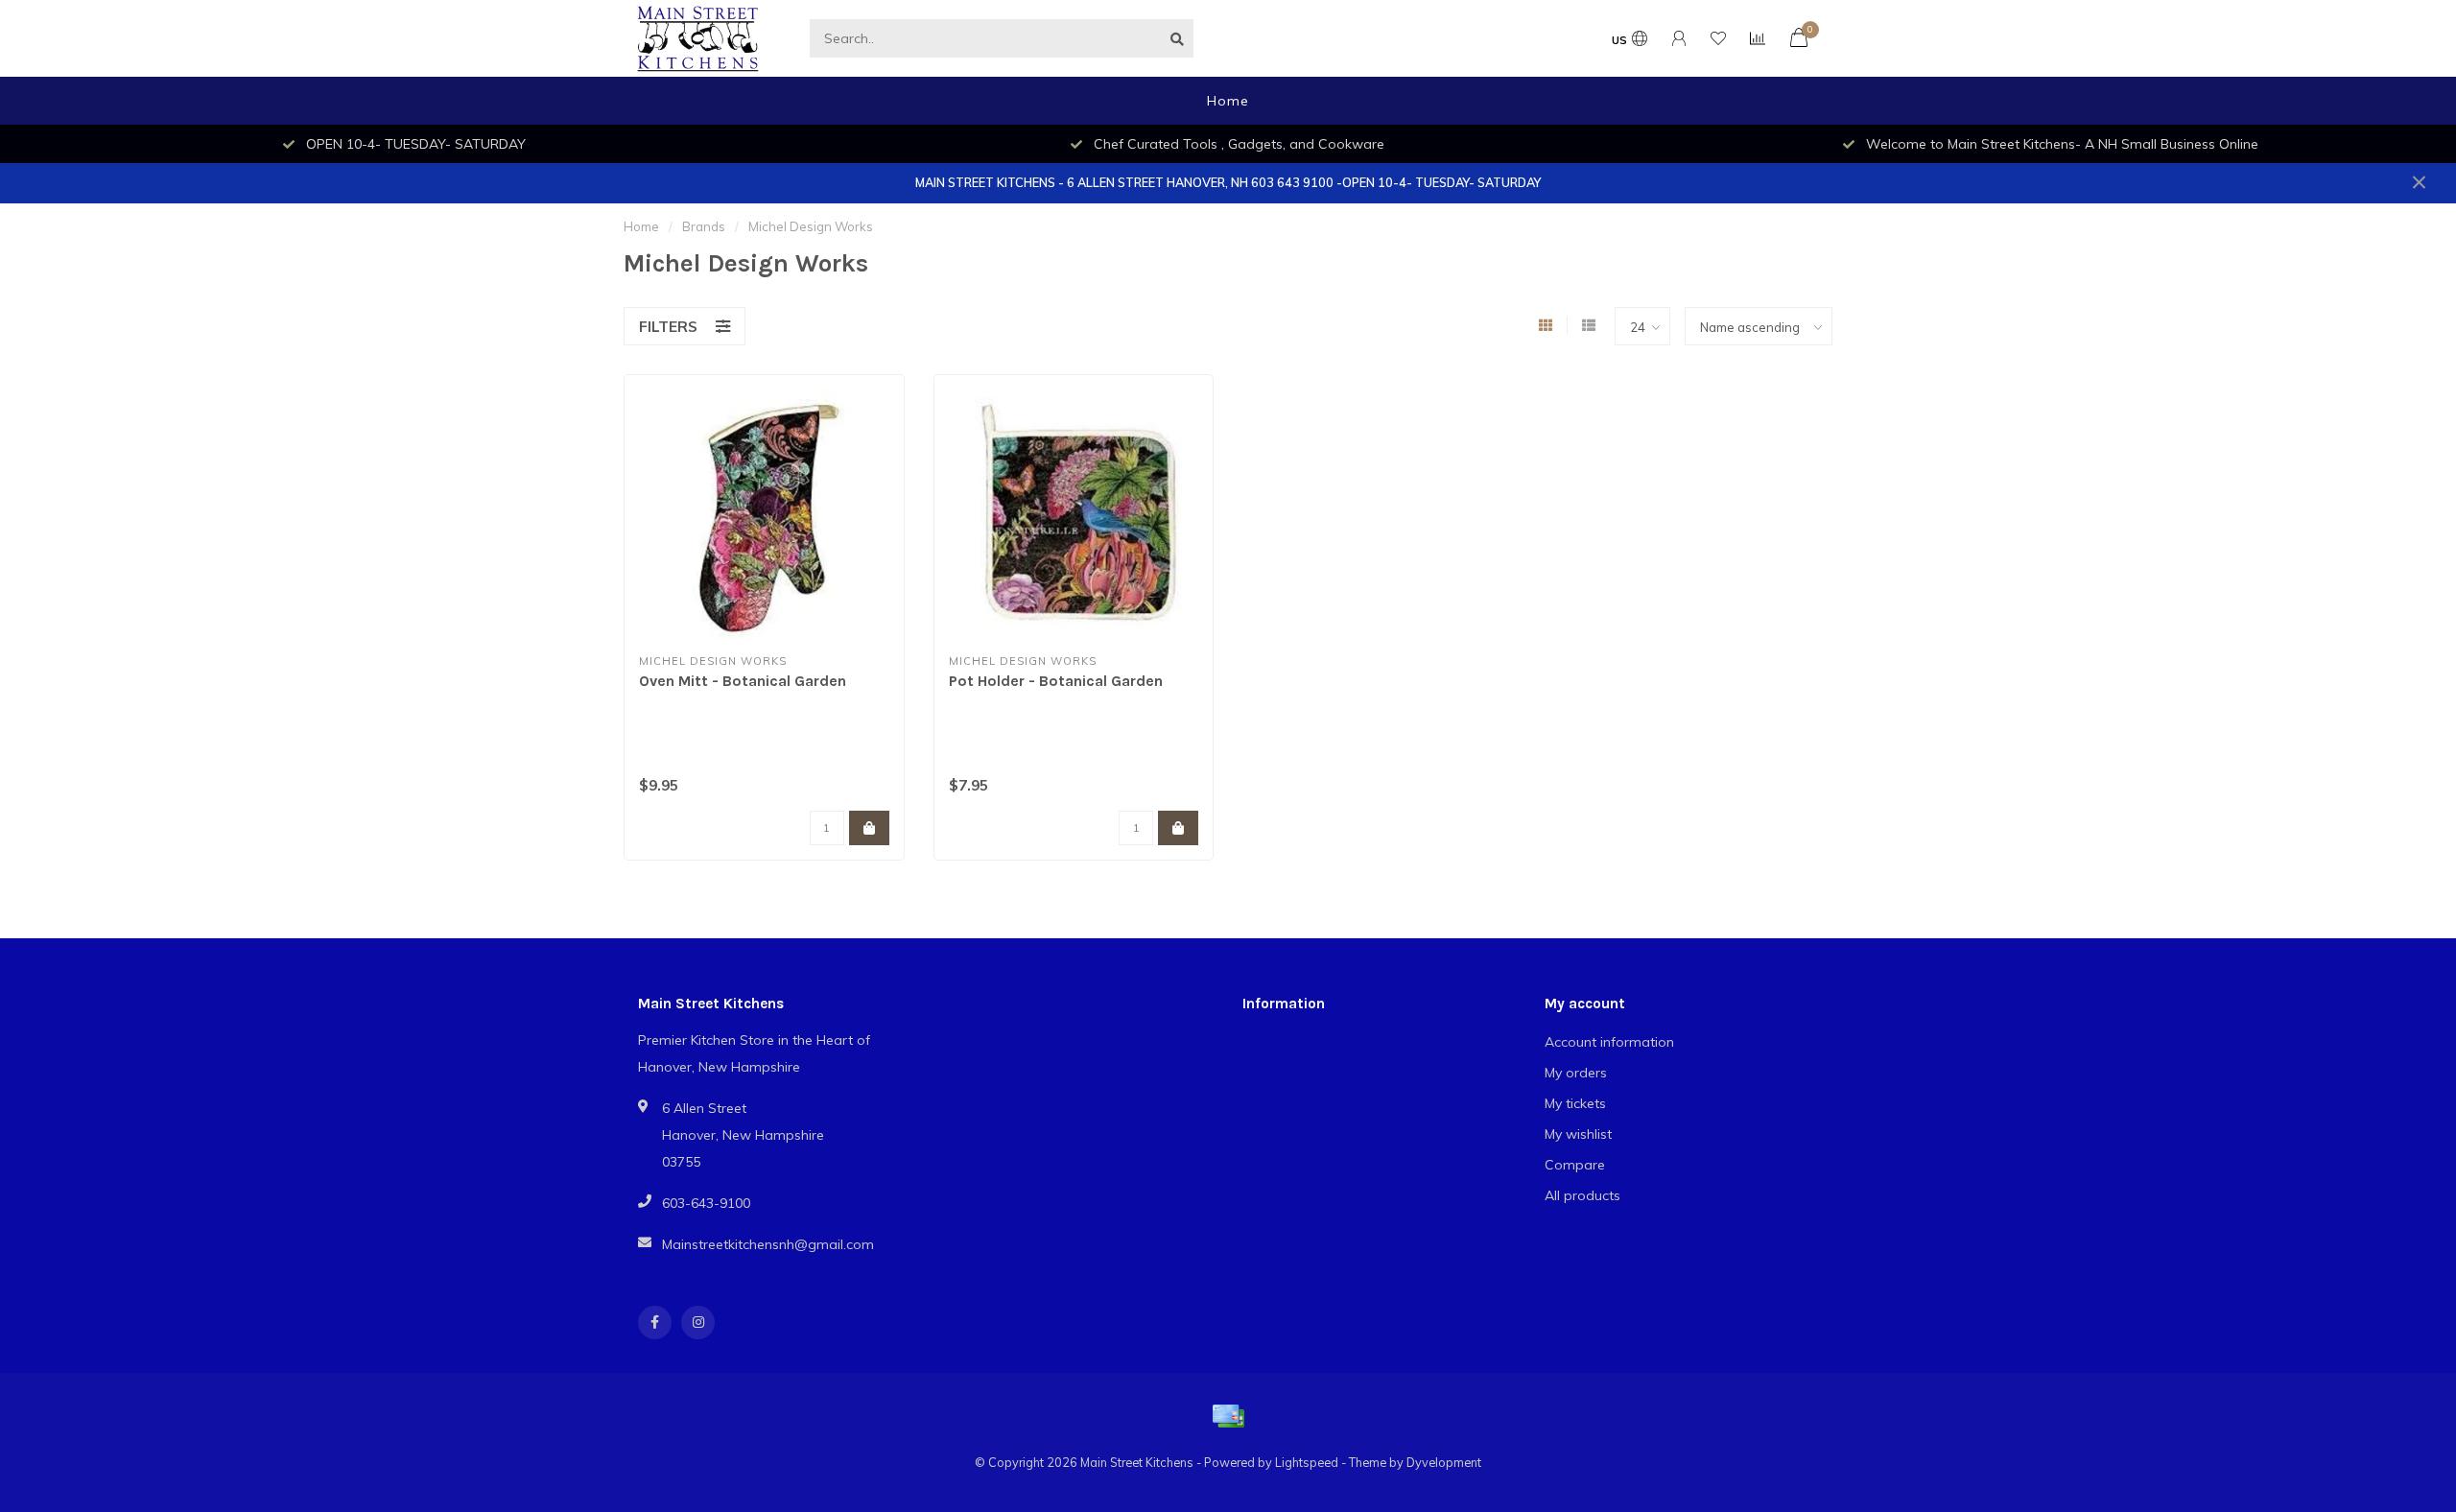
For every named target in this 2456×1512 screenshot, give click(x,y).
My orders (1576, 1073)
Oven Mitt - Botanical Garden (743, 681)
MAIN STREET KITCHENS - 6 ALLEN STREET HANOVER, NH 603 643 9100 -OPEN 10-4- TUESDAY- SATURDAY (1228, 182)
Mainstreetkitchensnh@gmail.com (768, 1244)
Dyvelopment (1444, 1462)
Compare (1575, 1165)
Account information (1609, 1042)
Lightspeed (1307, 1462)
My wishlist (1578, 1134)
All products (1582, 1195)
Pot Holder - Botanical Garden (1056, 681)
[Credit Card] (1228, 1416)
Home (1228, 101)
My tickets (1575, 1103)
